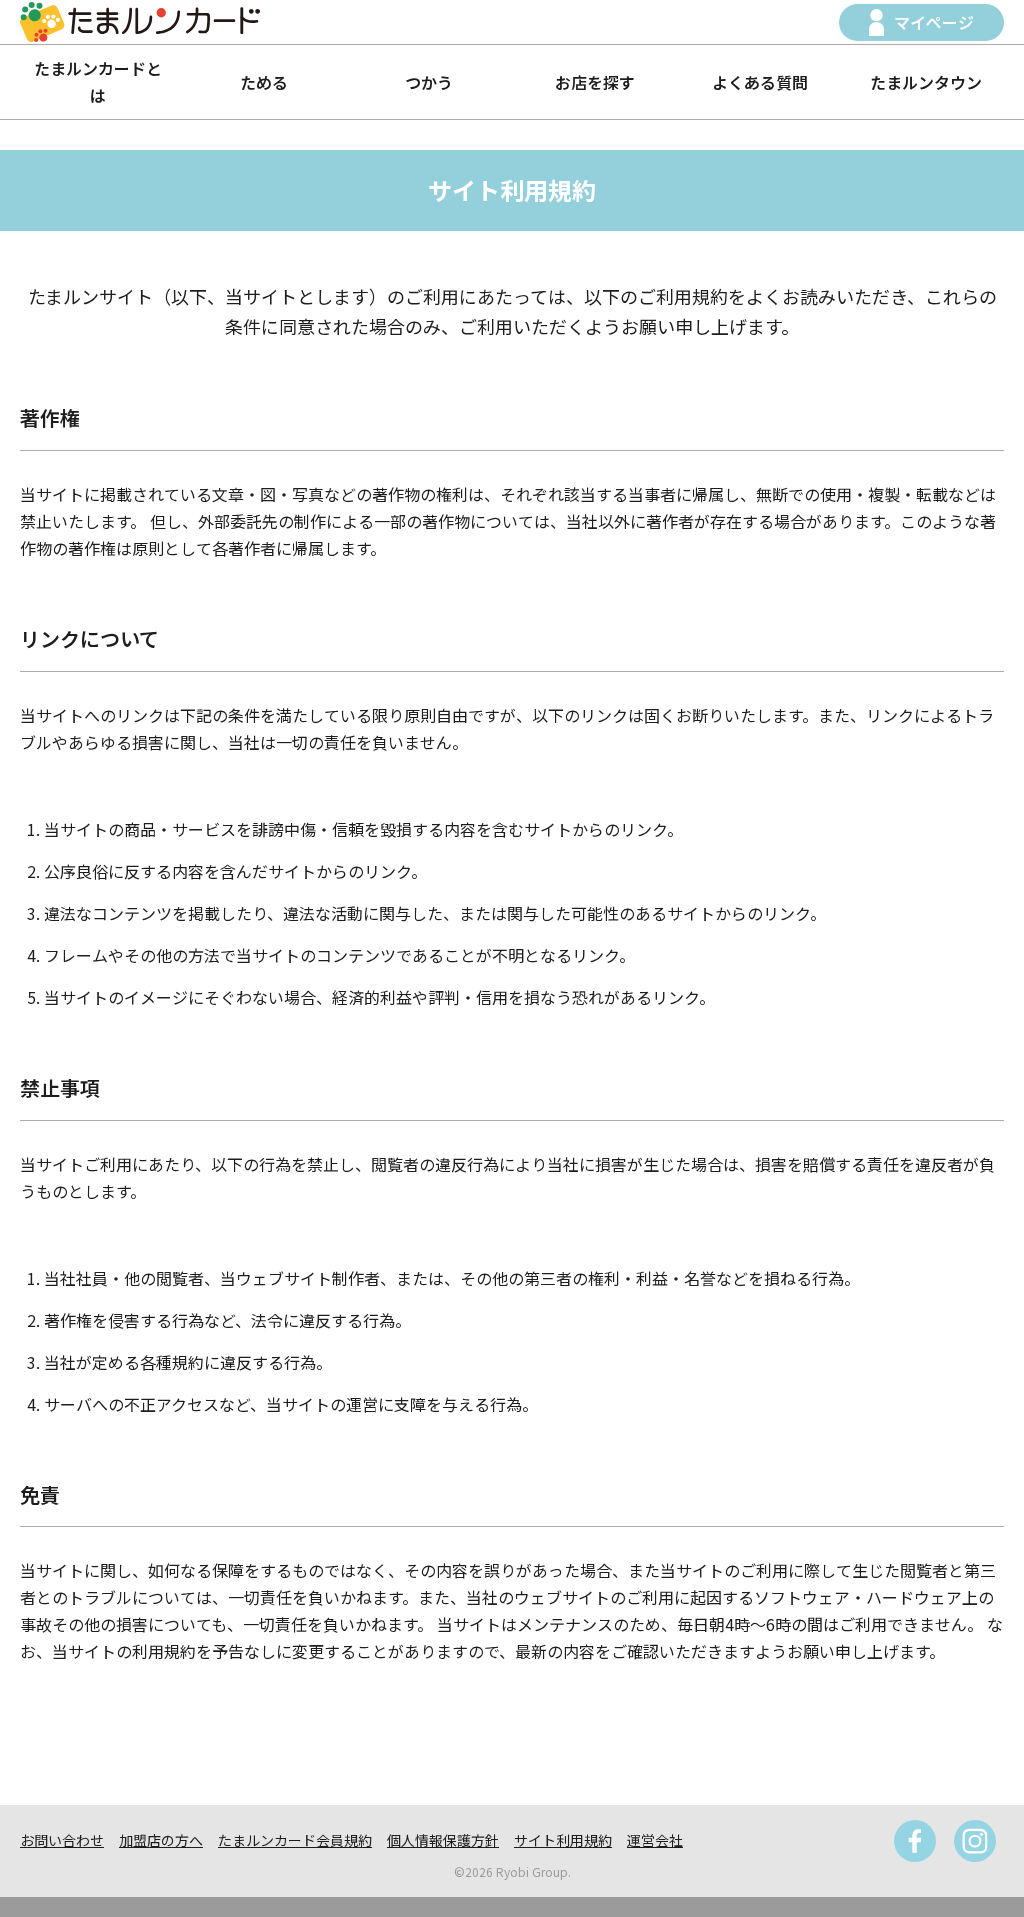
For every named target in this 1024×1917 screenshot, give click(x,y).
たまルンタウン (926, 82)
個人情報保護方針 (443, 1840)
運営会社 (655, 1840)
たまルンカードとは (98, 81)
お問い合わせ (62, 1840)
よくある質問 (760, 82)
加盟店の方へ (161, 1840)
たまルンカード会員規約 (295, 1840)
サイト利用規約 (563, 1840)
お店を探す (595, 82)
